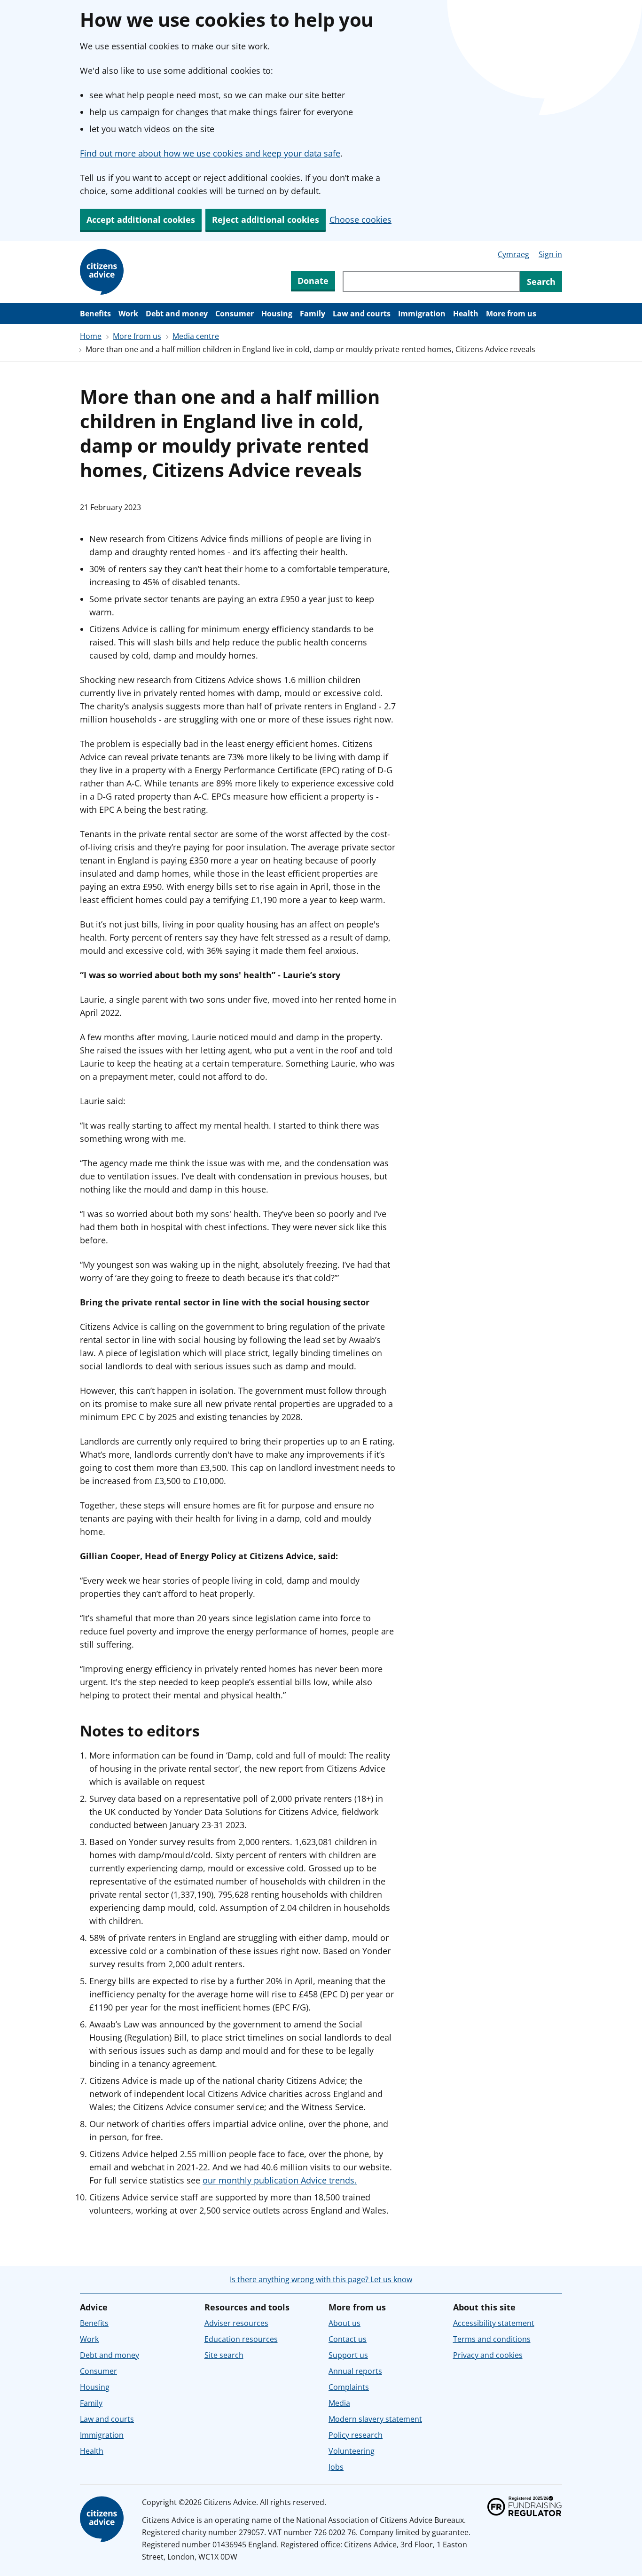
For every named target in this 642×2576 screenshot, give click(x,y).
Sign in (550, 254)
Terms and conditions (492, 2339)
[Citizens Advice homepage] (103, 2520)
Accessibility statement (494, 2323)
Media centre (196, 336)
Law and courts (362, 314)
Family (313, 314)
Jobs (336, 2467)
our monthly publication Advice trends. (280, 2180)
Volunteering (352, 2451)
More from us (511, 314)
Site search (224, 2355)
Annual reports (355, 2371)
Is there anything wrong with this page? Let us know (321, 2279)
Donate (313, 281)
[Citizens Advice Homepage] (103, 272)
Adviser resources (236, 2323)
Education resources (241, 2339)
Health (466, 314)
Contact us (348, 2339)
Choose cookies (360, 220)
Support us (348, 2355)
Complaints (349, 2387)
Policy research (356, 2435)
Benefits (95, 314)
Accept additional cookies (141, 220)
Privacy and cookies (488, 2355)
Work (128, 314)
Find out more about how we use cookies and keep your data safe (210, 153)
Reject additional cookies (266, 220)
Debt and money (177, 314)
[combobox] (431, 282)
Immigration (422, 314)
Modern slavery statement (375, 2419)
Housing (277, 314)
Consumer (235, 314)
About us (344, 2323)
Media (339, 2403)
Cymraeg (513, 254)
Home (91, 336)
